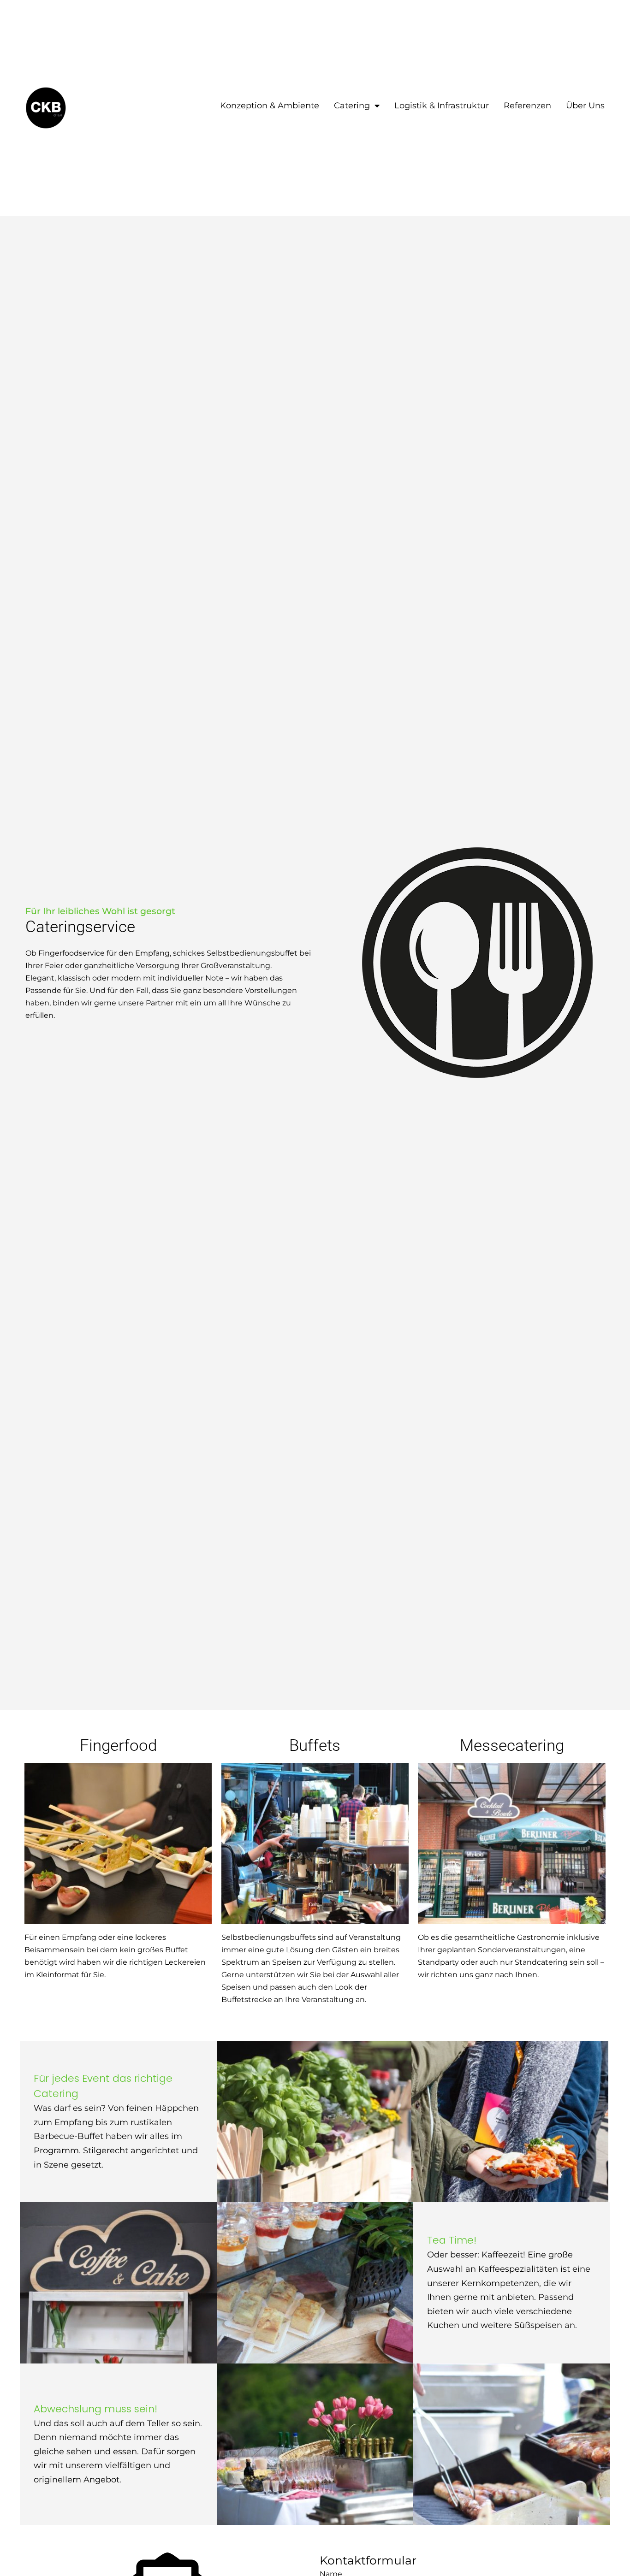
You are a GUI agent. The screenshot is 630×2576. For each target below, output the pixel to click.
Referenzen (527, 106)
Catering (352, 106)
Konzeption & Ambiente (270, 106)
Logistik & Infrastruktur (442, 106)
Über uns (585, 106)
